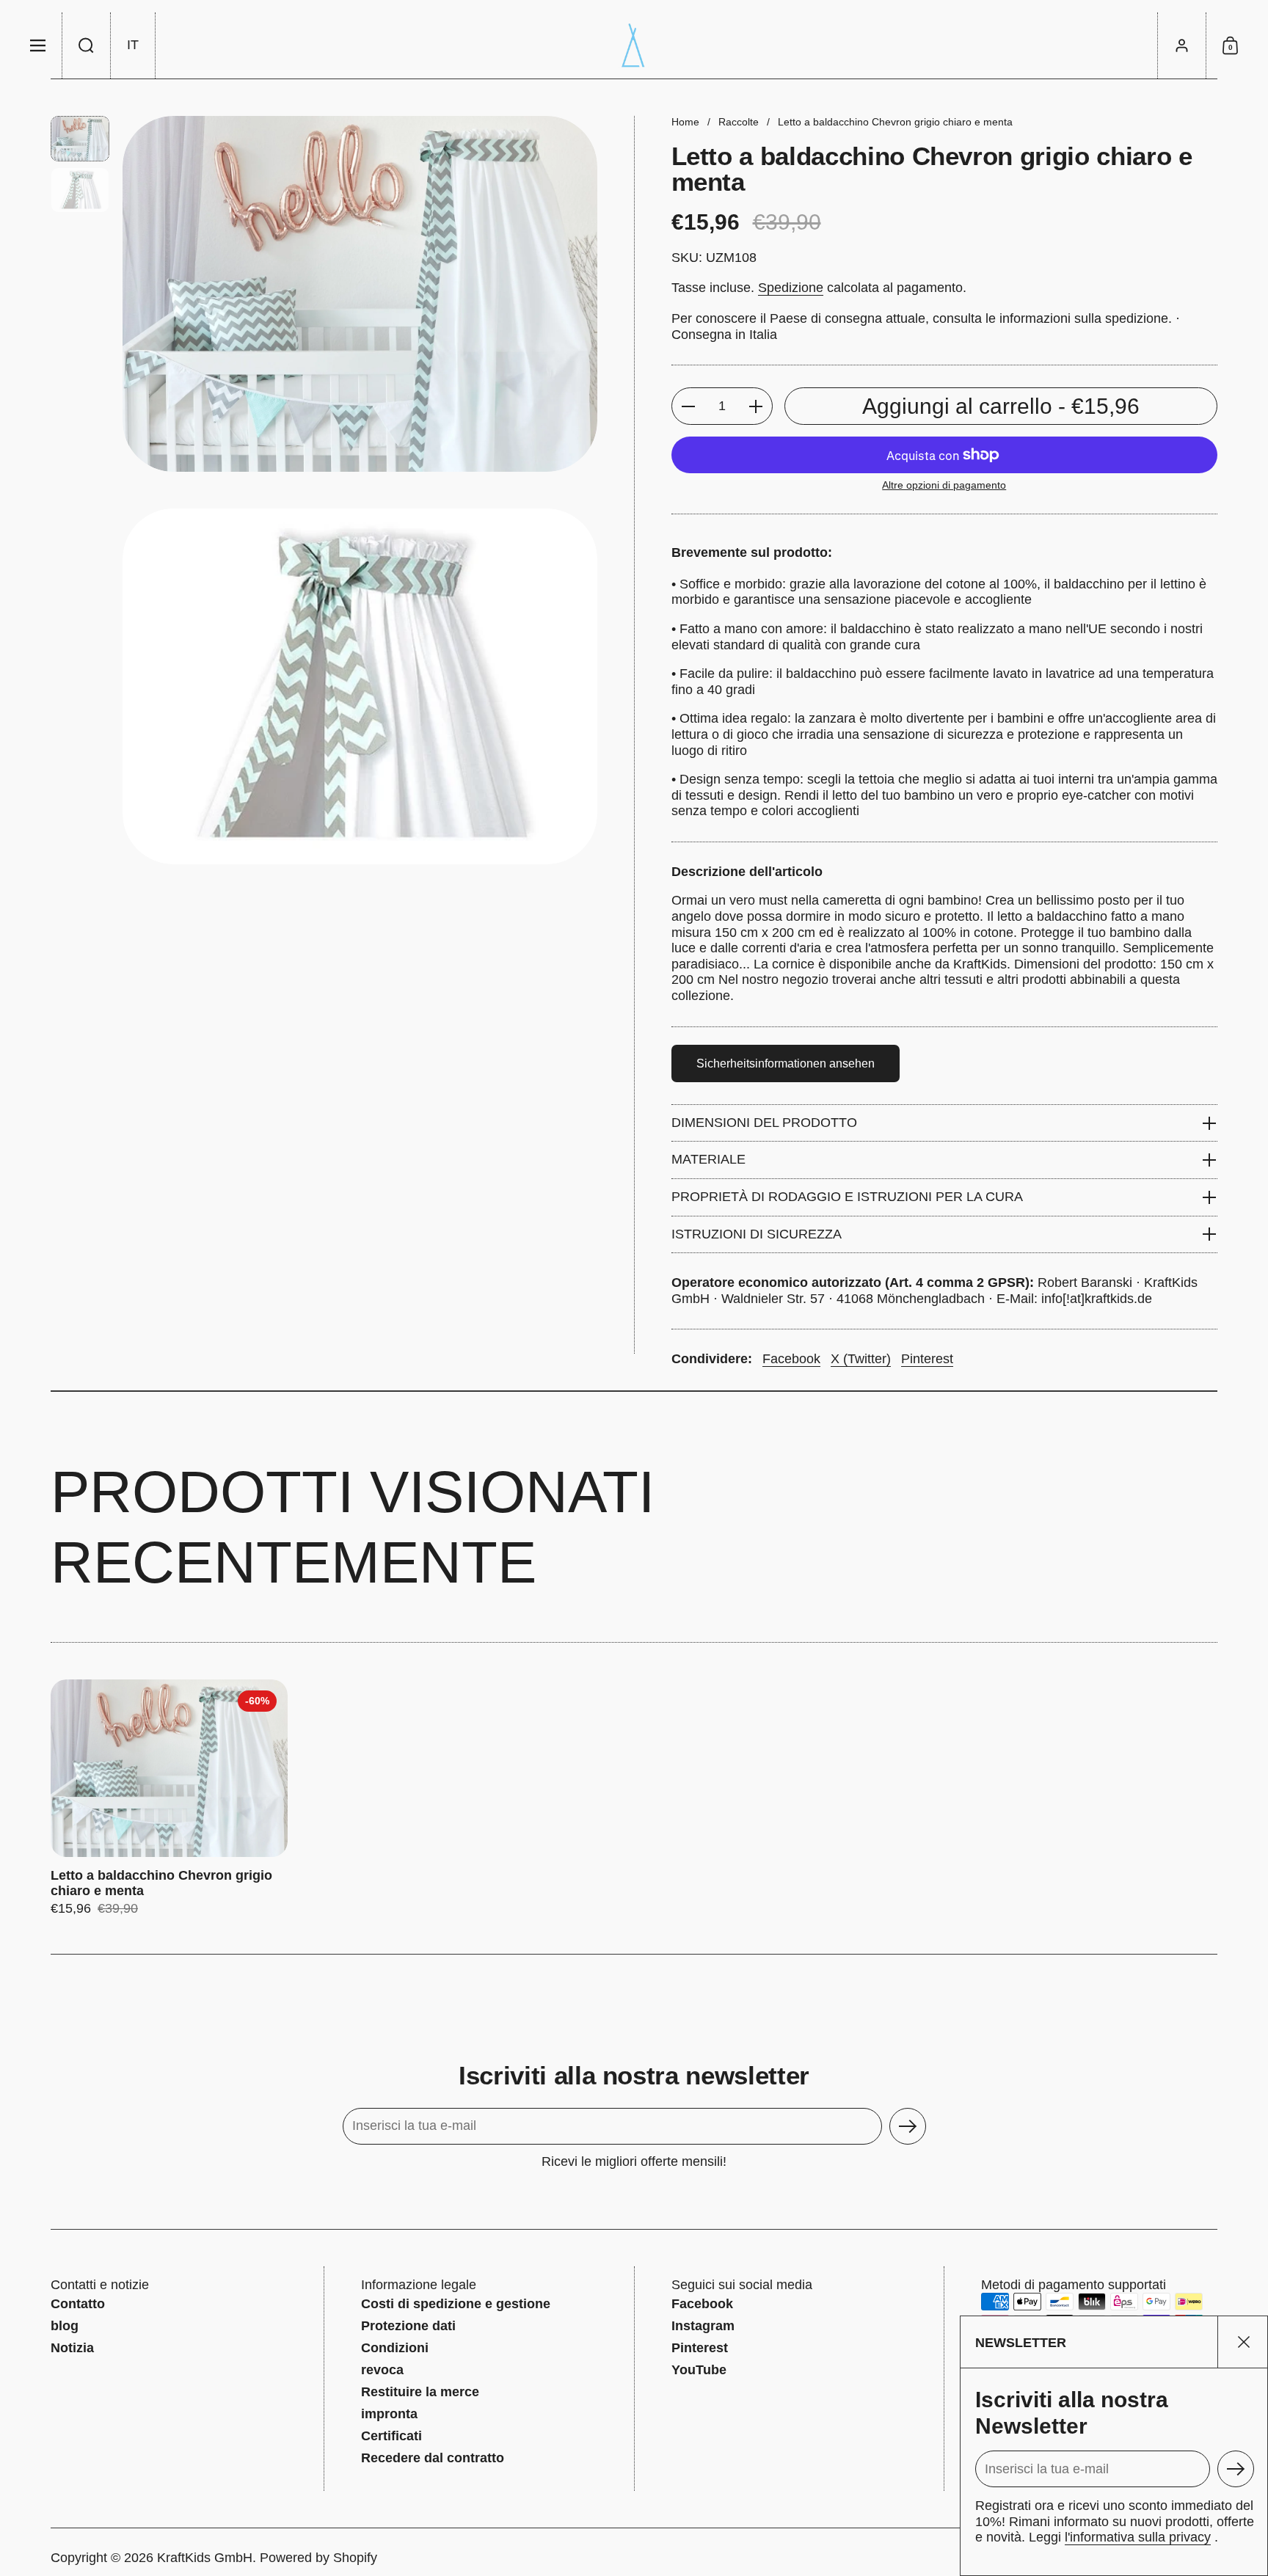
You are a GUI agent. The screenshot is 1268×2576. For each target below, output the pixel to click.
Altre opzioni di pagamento (944, 485)
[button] (87, 45)
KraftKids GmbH (205, 2558)
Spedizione (791, 288)
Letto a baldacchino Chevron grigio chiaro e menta (169, 1798)
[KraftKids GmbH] (634, 45)
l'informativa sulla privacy (1138, 2537)
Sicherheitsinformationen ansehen (786, 1063)
